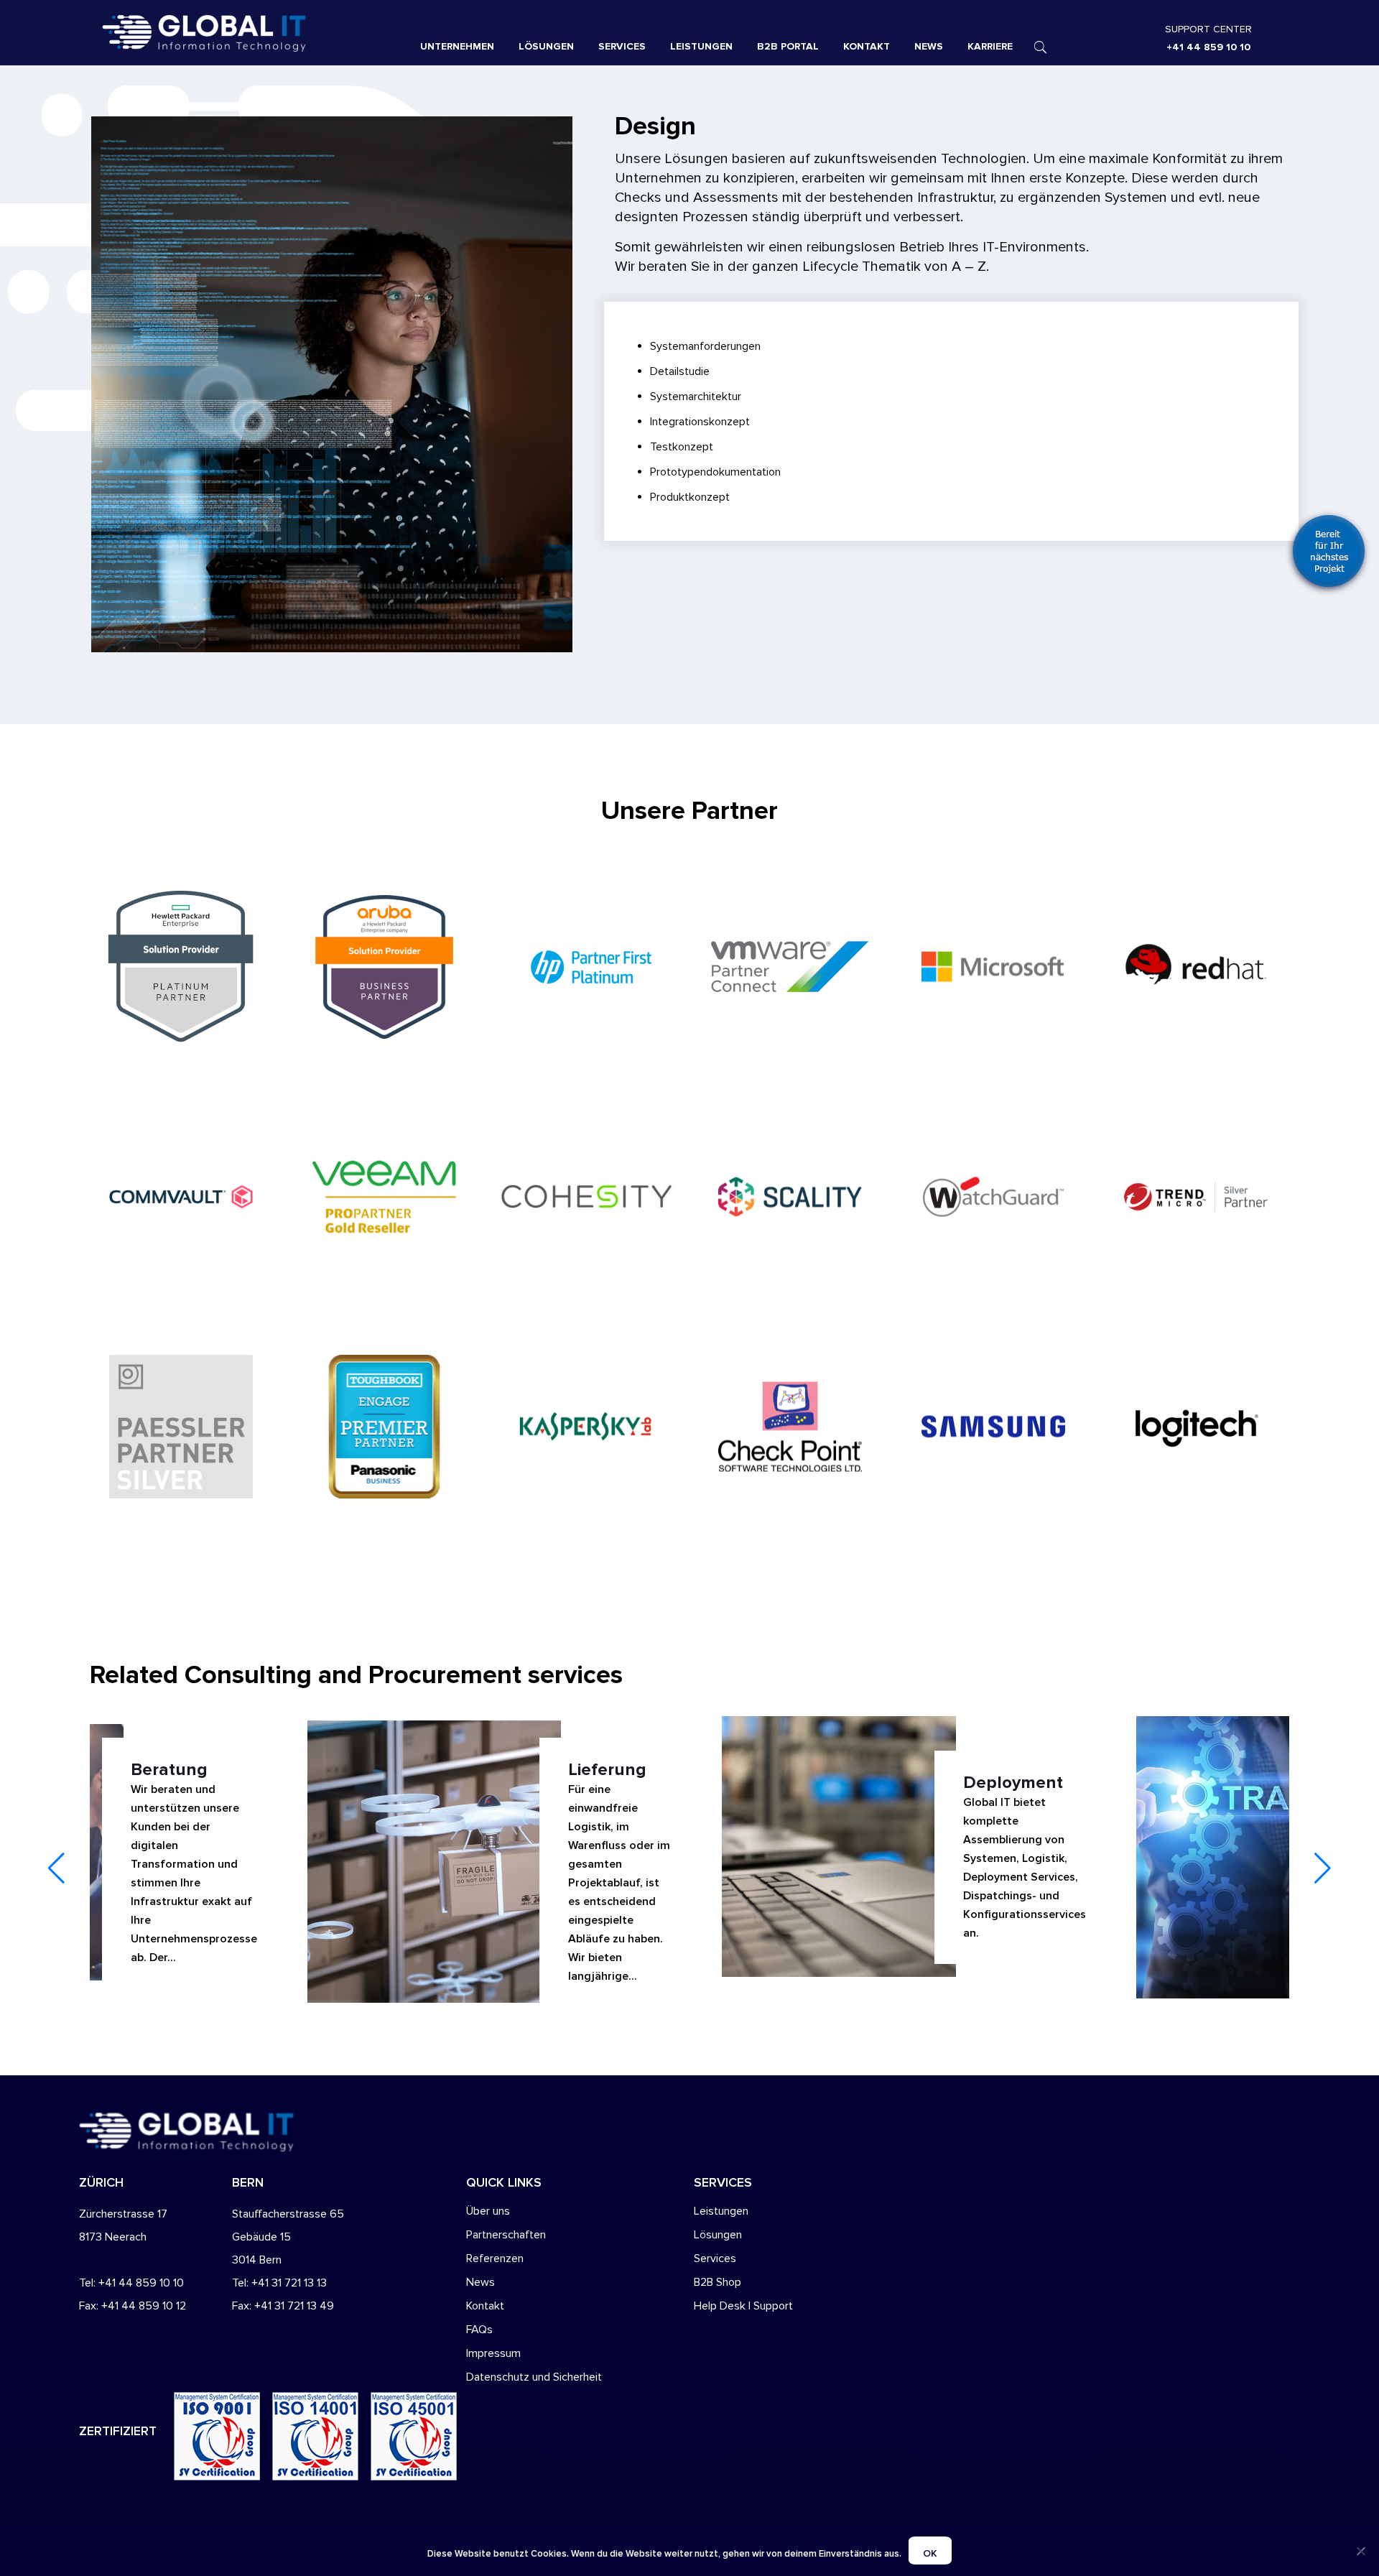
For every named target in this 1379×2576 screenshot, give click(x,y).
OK (930, 2553)
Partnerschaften (506, 2235)
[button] (1323, 1868)
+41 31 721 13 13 (289, 2283)
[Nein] (1361, 2551)
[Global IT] (244, 32)
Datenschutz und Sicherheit (534, 2377)
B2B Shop (718, 2282)
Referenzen (495, 2258)
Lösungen (718, 2235)
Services (715, 2258)
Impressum (493, 2353)
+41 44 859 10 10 (1208, 47)
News (480, 2282)
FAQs (479, 2330)
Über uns (488, 2211)
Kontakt (485, 2306)
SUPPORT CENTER (1208, 29)
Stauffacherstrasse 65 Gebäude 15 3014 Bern (288, 2237)
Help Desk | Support (743, 2306)
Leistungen (721, 2211)
